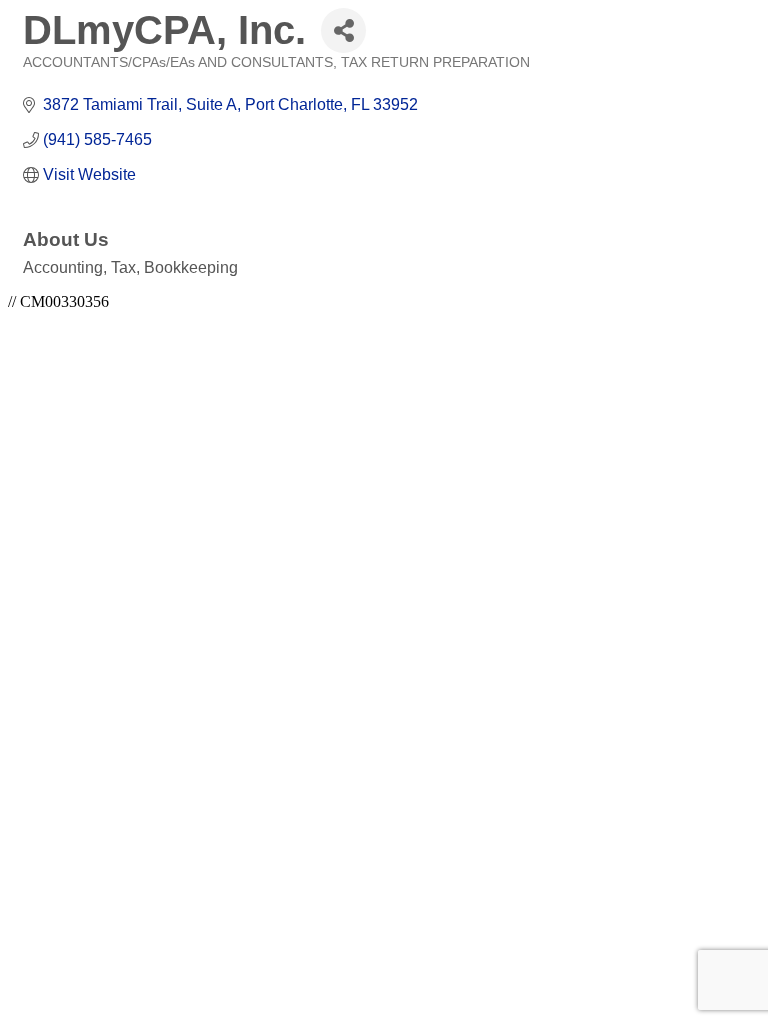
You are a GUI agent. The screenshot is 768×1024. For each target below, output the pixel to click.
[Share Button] (343, 30)
